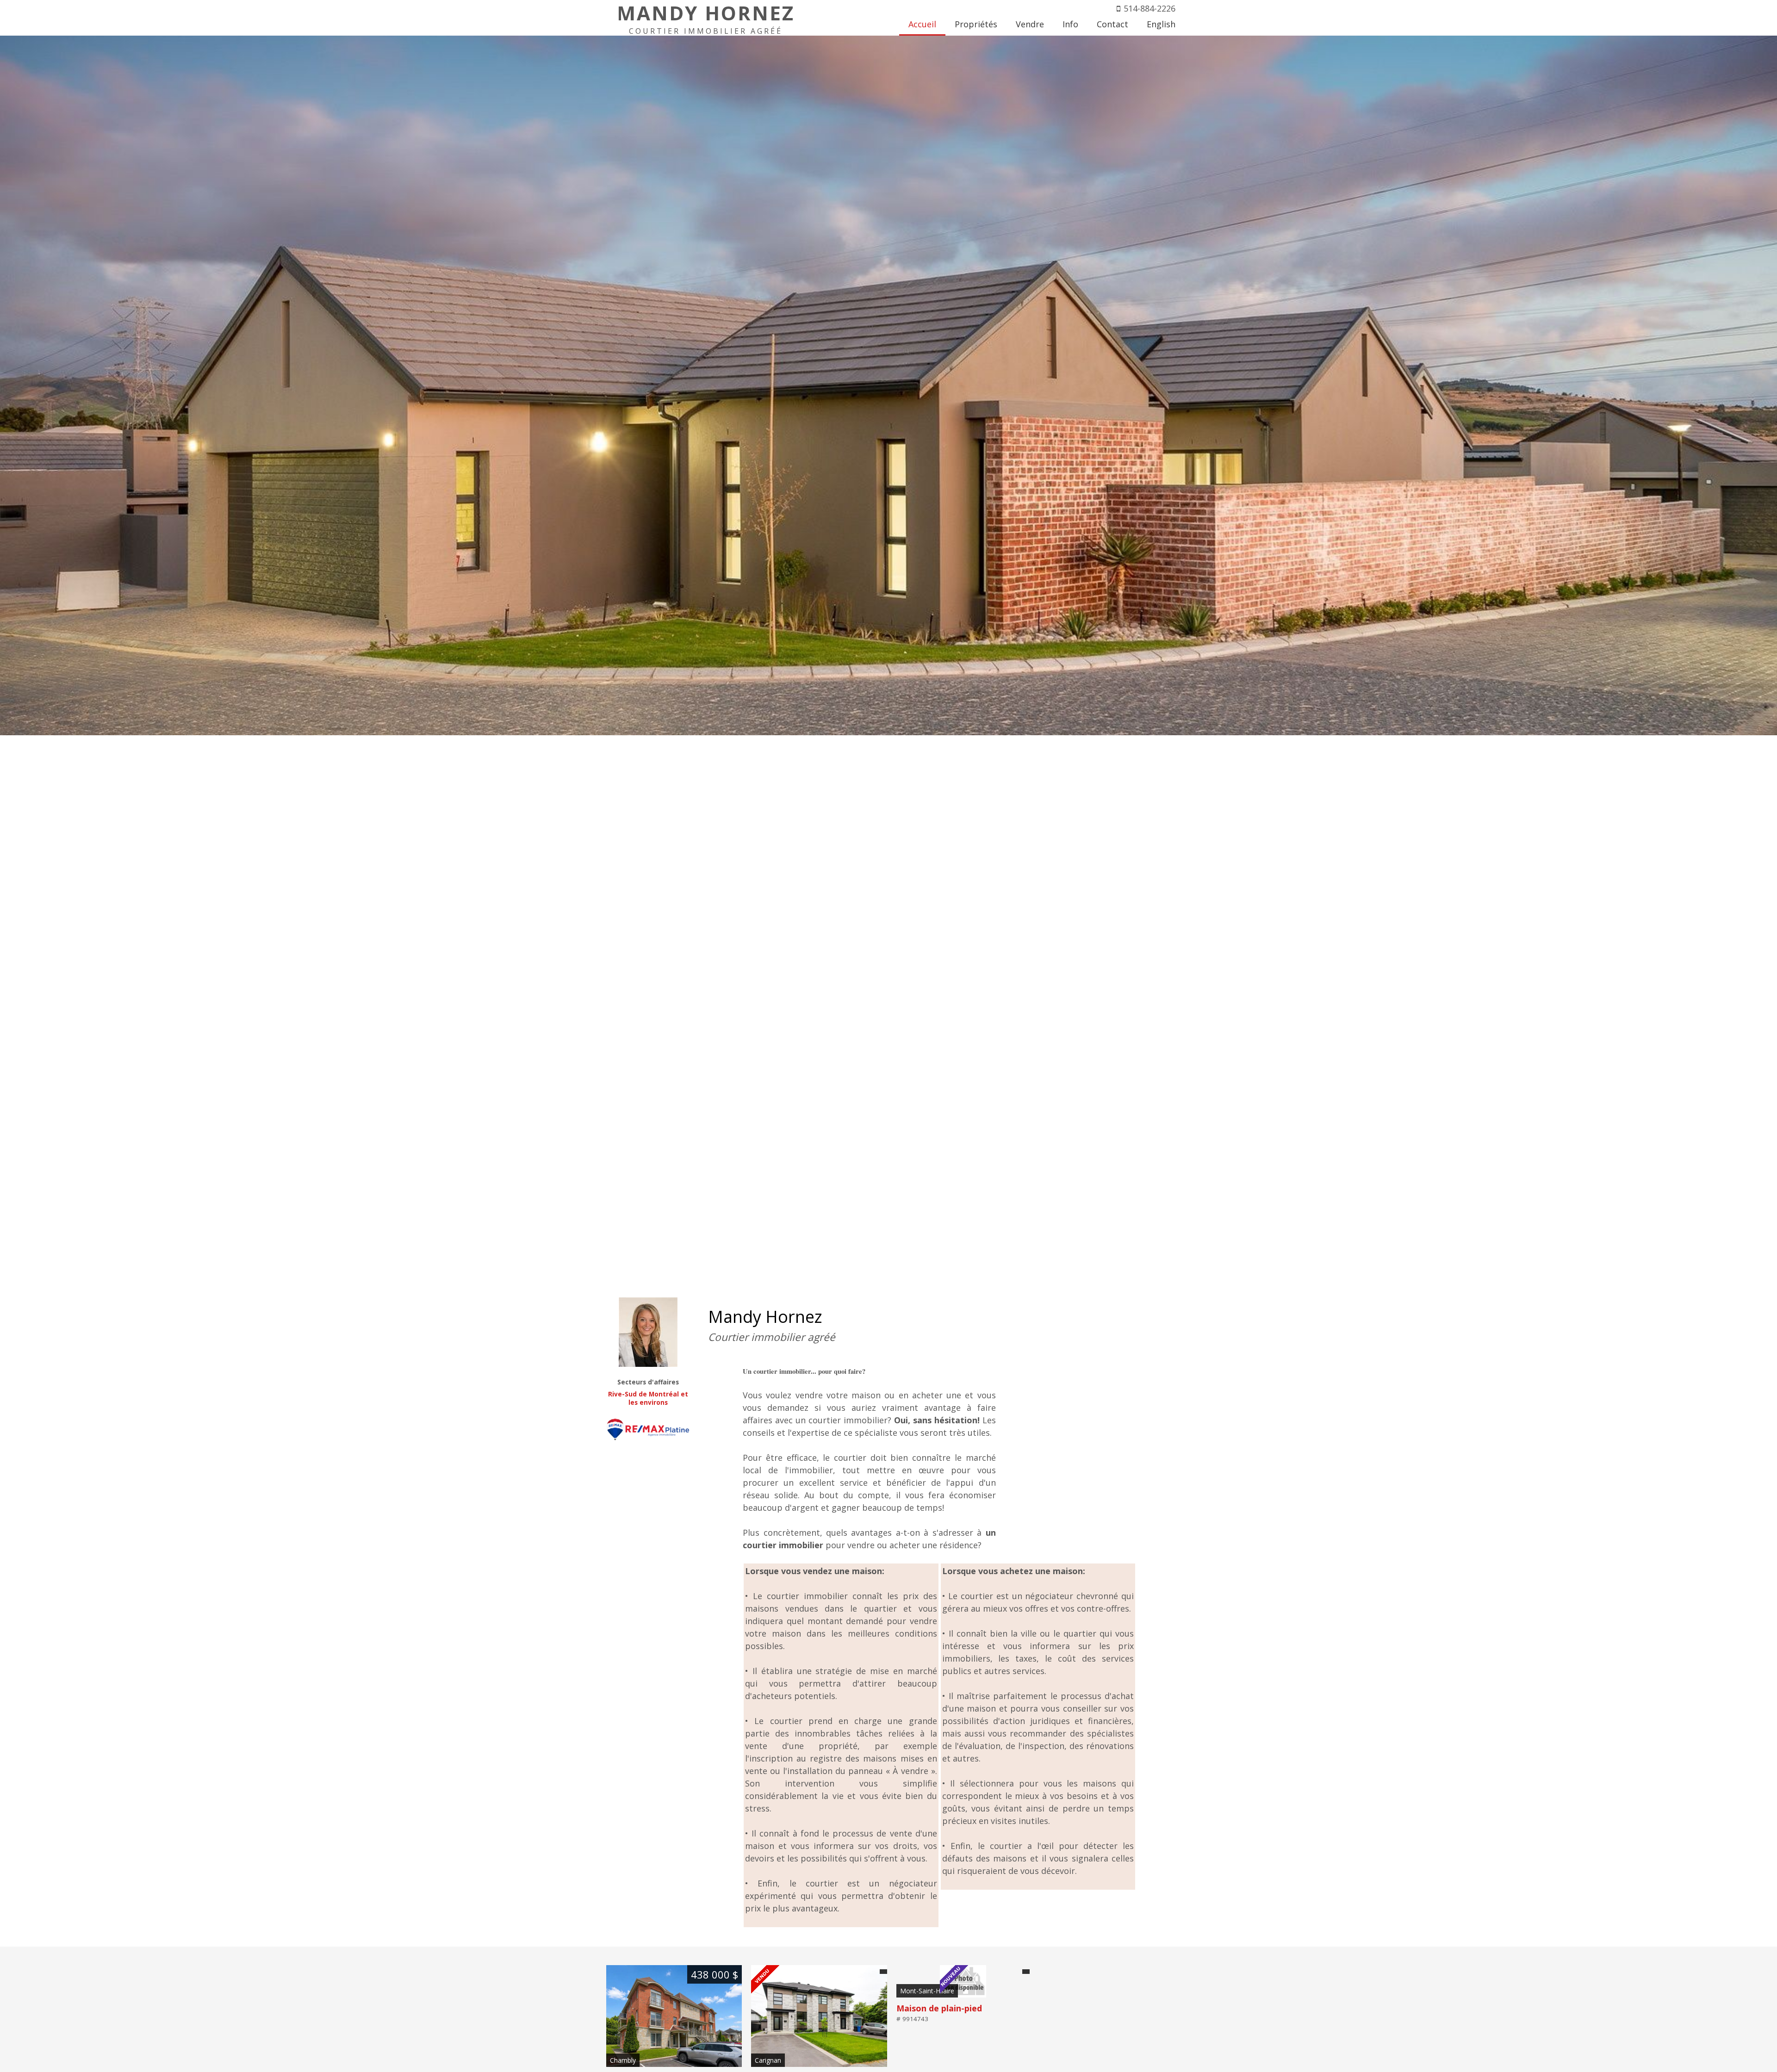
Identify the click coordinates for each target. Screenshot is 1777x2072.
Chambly (623, 2060)
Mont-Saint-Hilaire (927, 1991)
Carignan (768, 2060)
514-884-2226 (1149, 8)
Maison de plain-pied (939, 2008)
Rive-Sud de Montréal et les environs (648, 1398)
